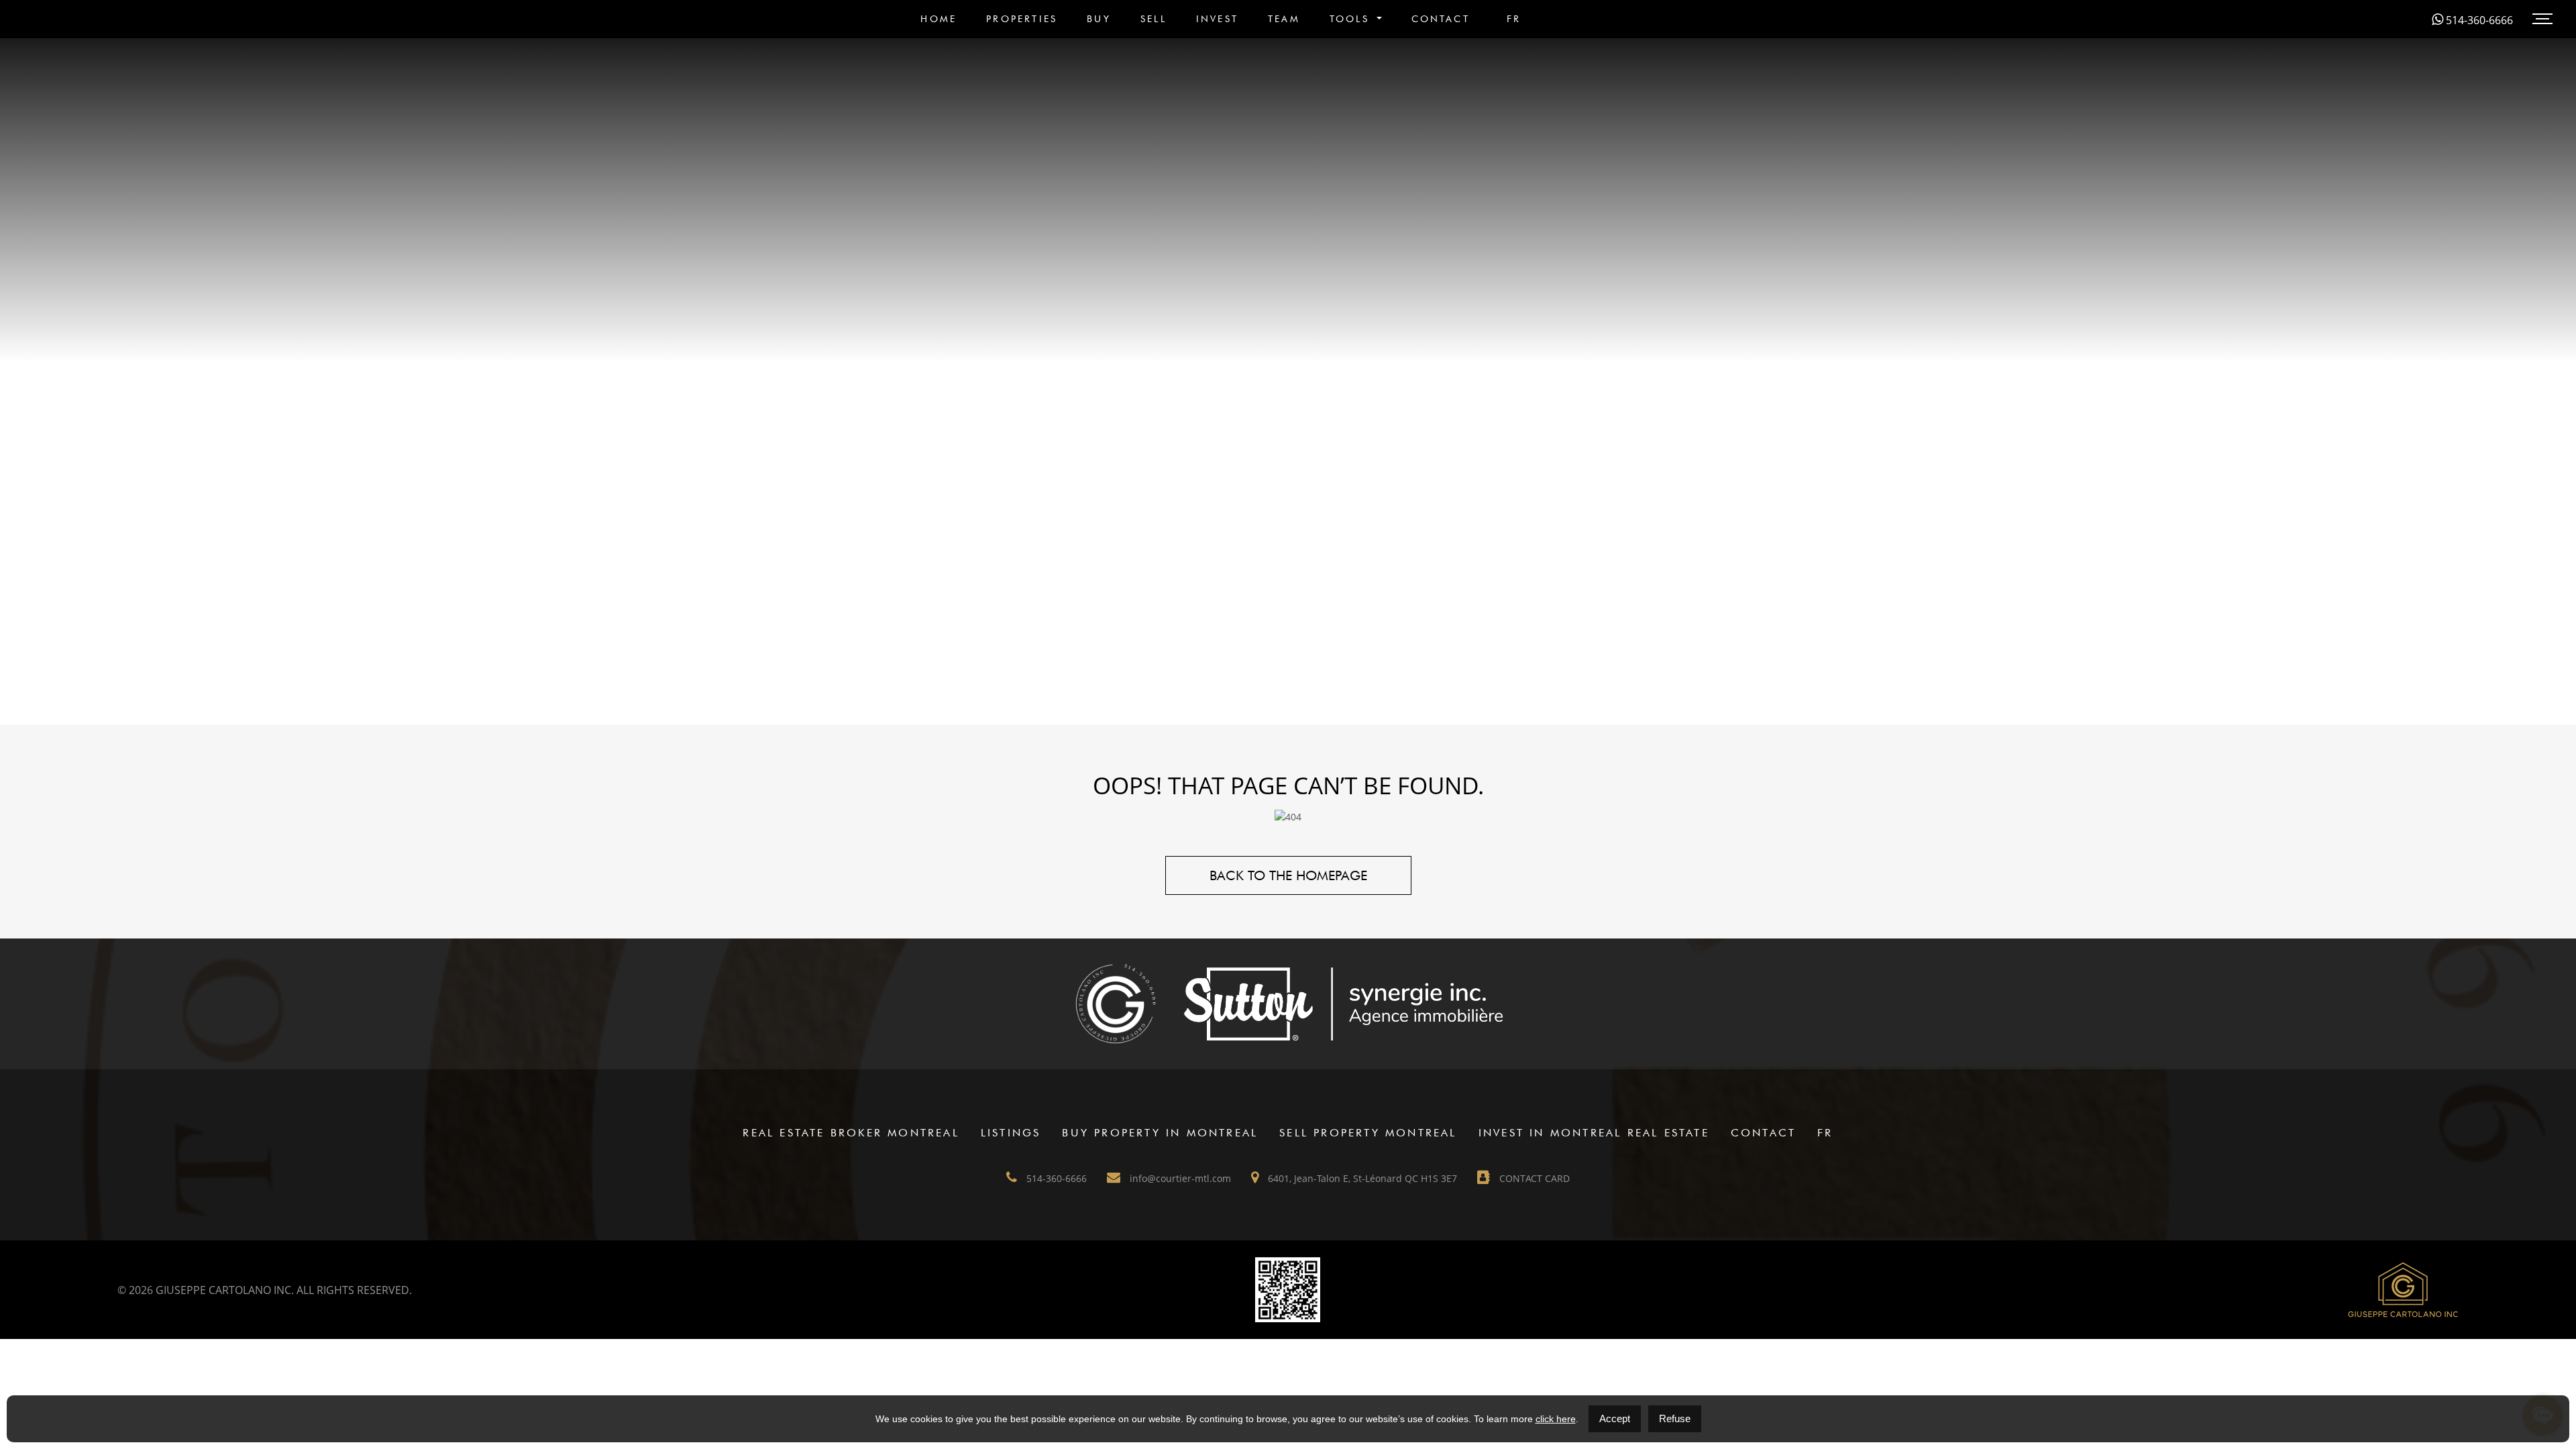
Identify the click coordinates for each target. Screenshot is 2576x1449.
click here (1556, 1419)
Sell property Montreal (1368, 1133)
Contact (1441, 19)
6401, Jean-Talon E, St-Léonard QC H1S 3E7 (1361, 1178)
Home (938, 19)
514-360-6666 (2478, 20)
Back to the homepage (1288, 875)
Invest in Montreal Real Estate (1594, 1133)
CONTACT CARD (1533, 1178)
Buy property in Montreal (1160, 1133)
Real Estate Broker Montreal (851, 1133)
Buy (1099, 19)
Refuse (1675, 1418)
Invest (1217, 19)
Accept (1615, 1418)
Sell (1153, 19)
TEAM (1284, 19)
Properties (1022, 19)
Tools (1352, 19)
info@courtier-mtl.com (1179, 1178)
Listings (1011, 1133)
